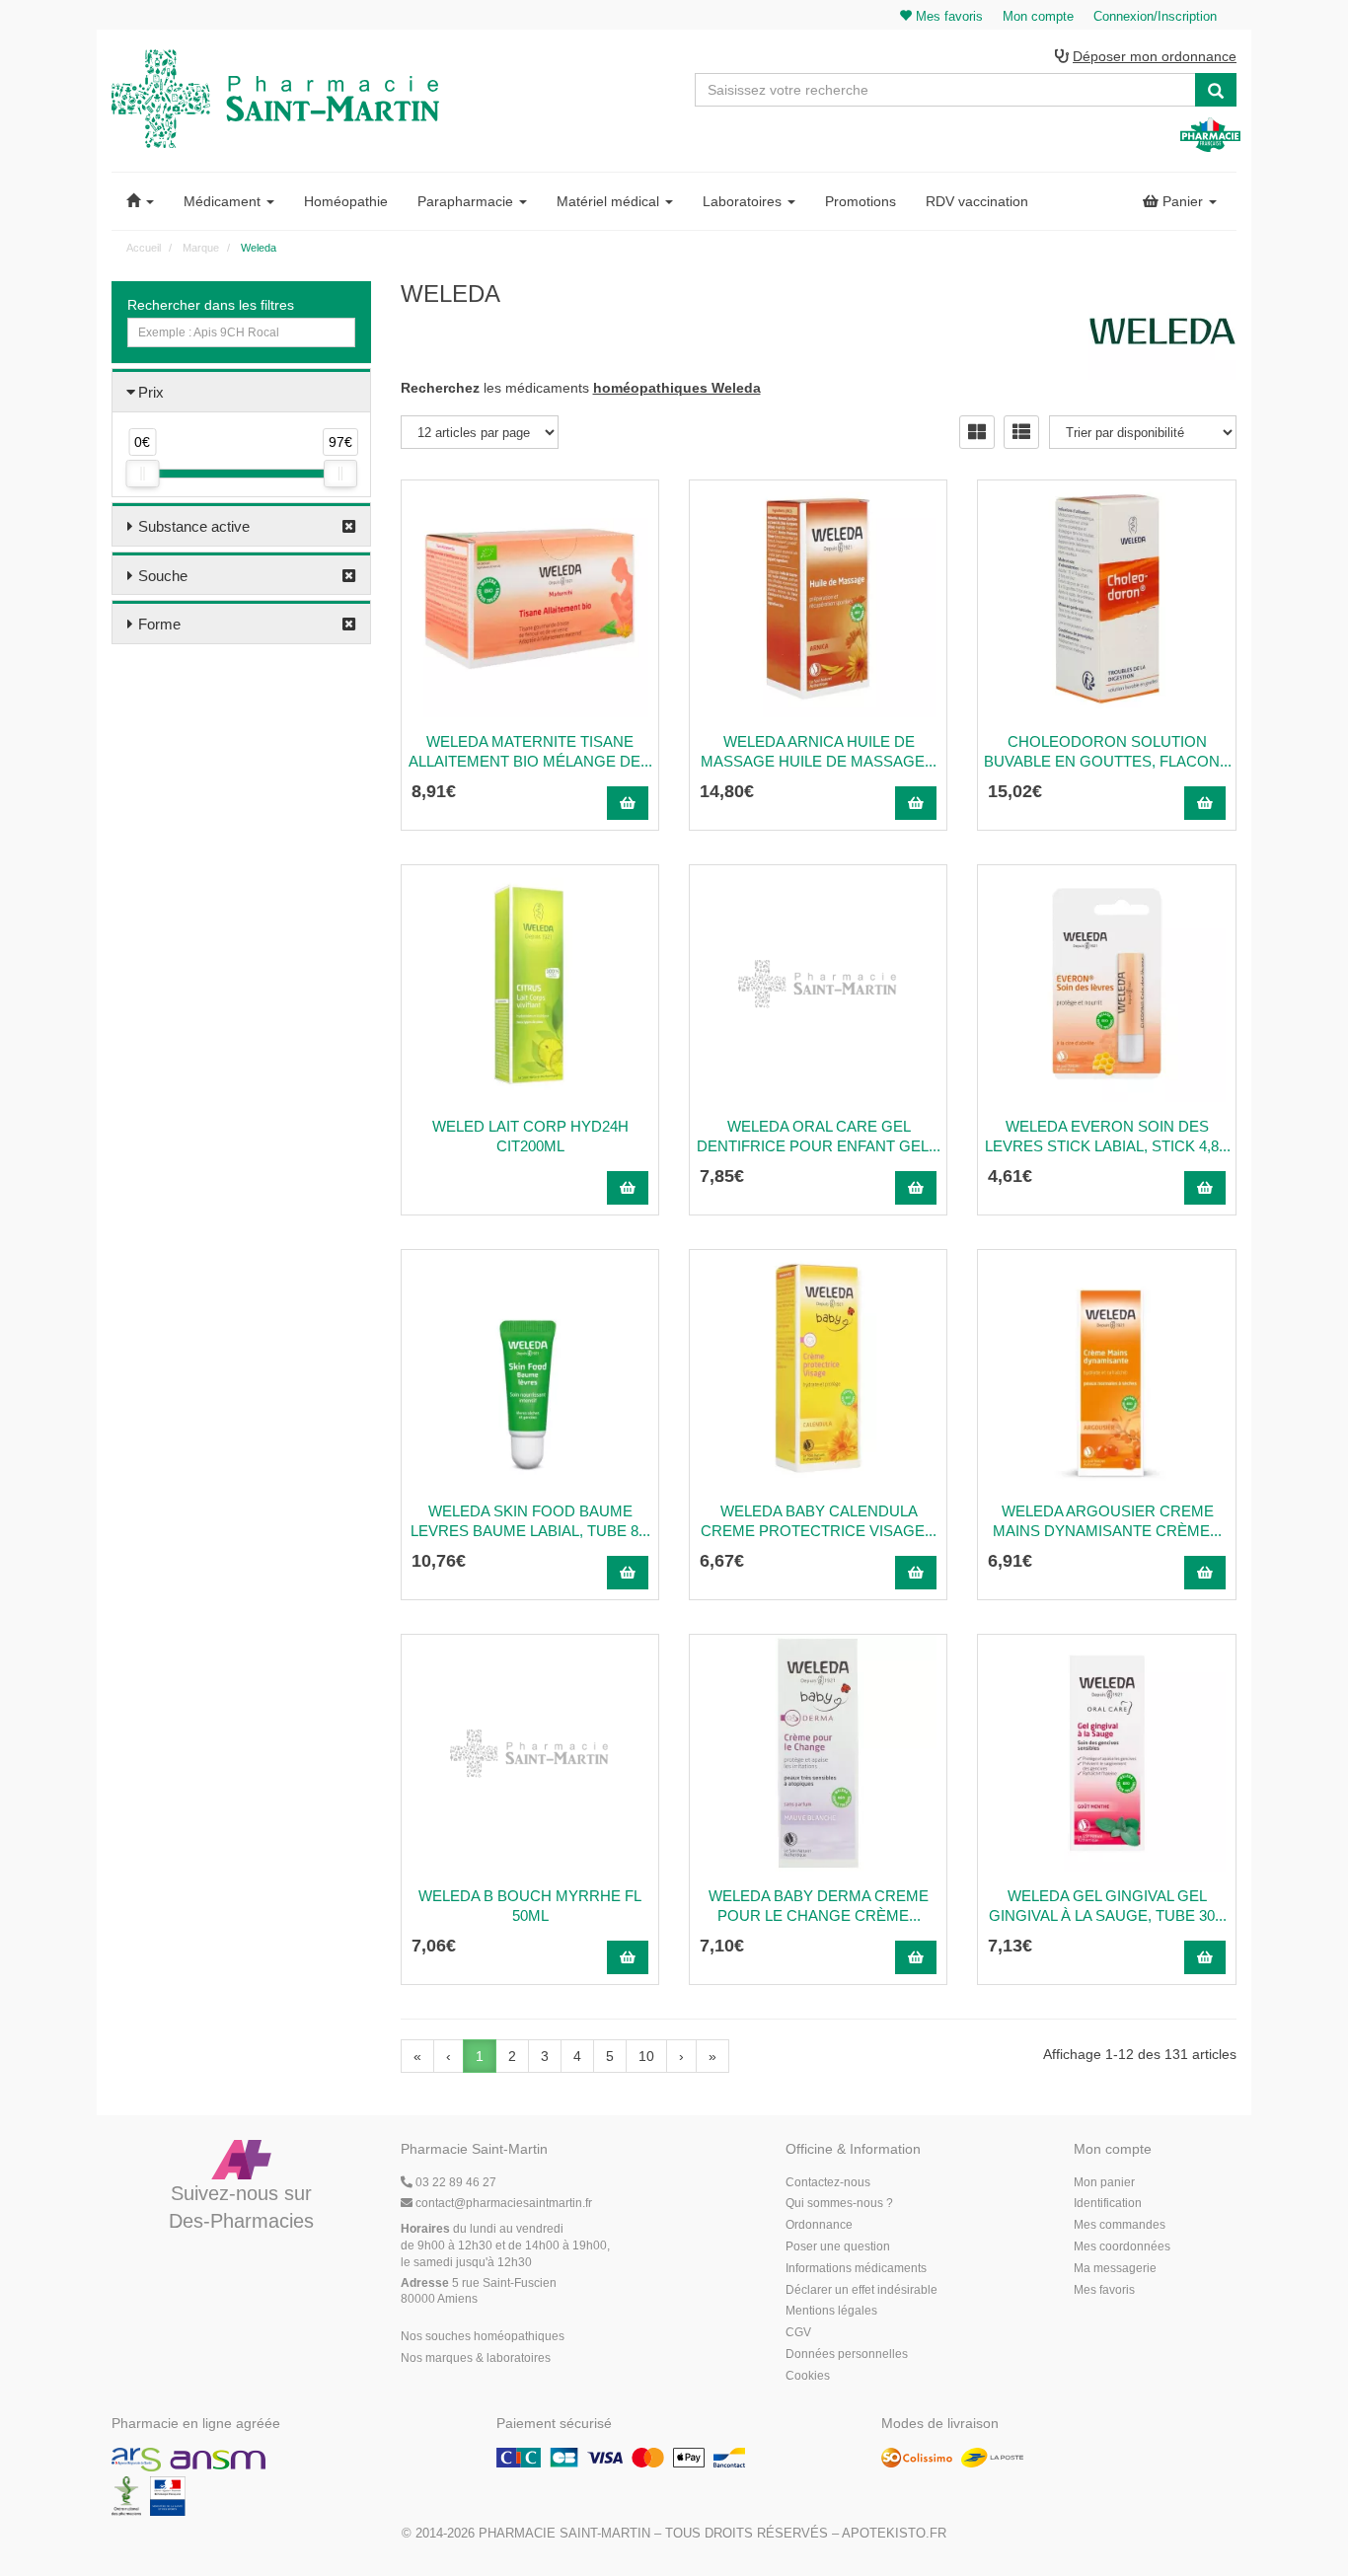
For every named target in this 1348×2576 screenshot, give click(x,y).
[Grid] (977, 432)
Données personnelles (847, 2354)
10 (646, 2056)
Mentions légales (831, 2311)
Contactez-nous (828, 2182)
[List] (1021, 432)
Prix (151, 392)
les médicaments (581, 388)
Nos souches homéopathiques (483, 2336)
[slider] (142, 474)
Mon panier (1104, 2182)
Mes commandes (1120, 2225)
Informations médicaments (856, 2268)
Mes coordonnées (1122, 2246)
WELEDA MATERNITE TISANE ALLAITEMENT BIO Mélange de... (530, 751)
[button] (140, 201)
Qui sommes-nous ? (839, 2203)
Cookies (808, 2376)
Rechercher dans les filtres (211, 305)
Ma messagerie (1115, 2268)
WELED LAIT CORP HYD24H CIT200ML (530, 1136)
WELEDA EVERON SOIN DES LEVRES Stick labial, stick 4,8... (1108, 1136)
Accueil (144, 248)
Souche (163, 576)
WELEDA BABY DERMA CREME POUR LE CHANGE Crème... (819, 1906)
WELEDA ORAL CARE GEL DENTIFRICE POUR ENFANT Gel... (819, 1136)
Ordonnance (819, 2225)
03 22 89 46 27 (454, 2182)
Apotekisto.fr (894, 2533)
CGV (798, 2332)
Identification (1108, 2203)
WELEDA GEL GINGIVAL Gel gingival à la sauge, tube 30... (1108, 1906)
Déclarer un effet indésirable (861, 2290)
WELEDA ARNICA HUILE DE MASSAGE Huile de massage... (819, 751)
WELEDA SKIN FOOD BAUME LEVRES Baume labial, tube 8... (530, 1521)
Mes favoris (1104, 2290)
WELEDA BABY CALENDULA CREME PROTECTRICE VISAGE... (819, 1521)
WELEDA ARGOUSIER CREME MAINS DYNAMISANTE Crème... (1107, 1521)
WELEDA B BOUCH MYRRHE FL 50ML (530, 1906)
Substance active (194, 526)
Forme (159, 624)
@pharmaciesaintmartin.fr (504, 2203)
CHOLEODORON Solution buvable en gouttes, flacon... (1108, 751)
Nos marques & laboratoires (476, 2358)
